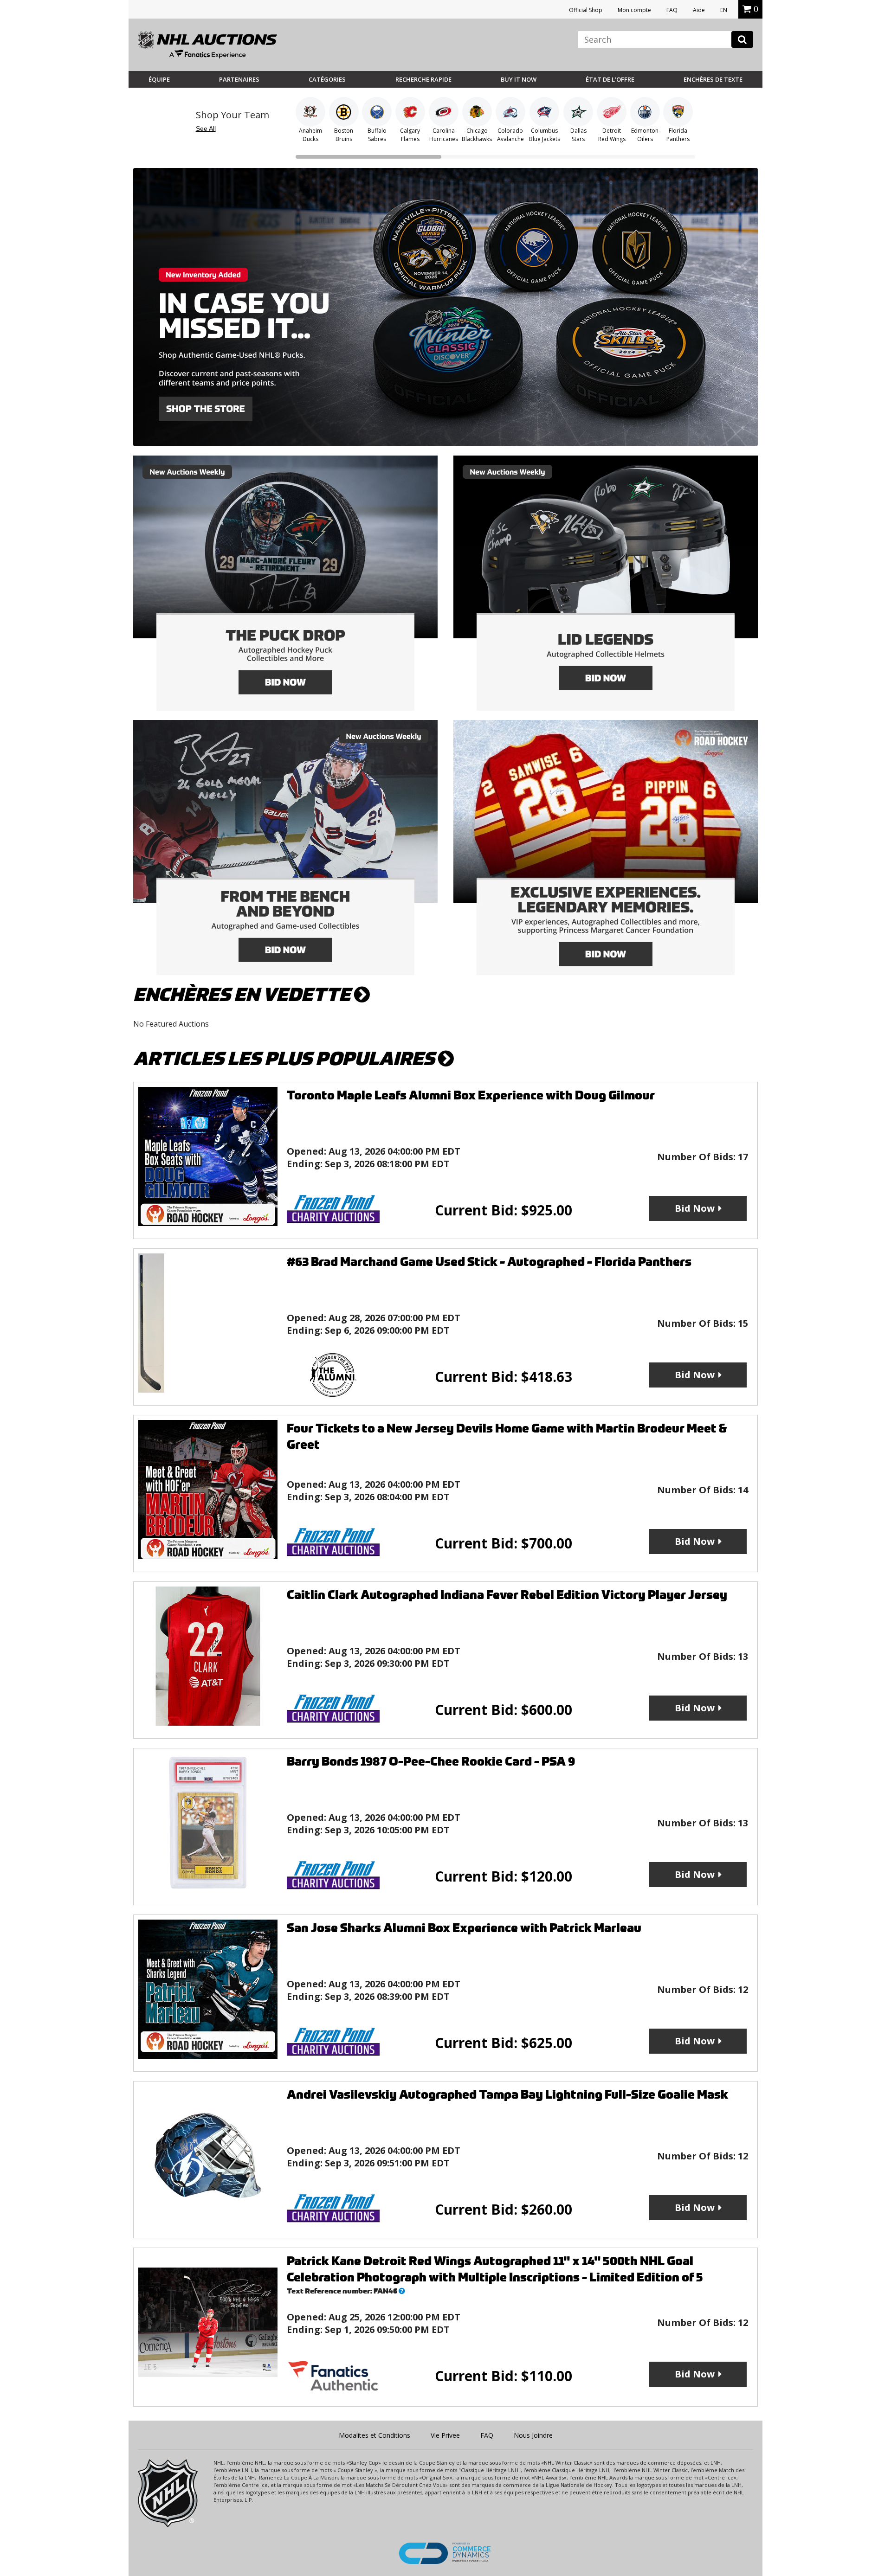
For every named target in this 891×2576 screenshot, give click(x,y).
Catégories (327, 79)
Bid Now (695, 1208)
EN (724, 10)
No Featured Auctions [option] (171, 1024)
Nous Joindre (533, 2435)
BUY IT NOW (519, 79)
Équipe (159, 79)
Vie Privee (445, 2435)
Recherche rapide (423, 79)
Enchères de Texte (713, 79)
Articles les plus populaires (286, 1059)
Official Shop (586, 10)
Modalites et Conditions (374, 2435)
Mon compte (634, 10)
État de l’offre (610, 79)
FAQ (672, 10)
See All (206, 128)
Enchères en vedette (244, 995)
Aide (699, 10)
